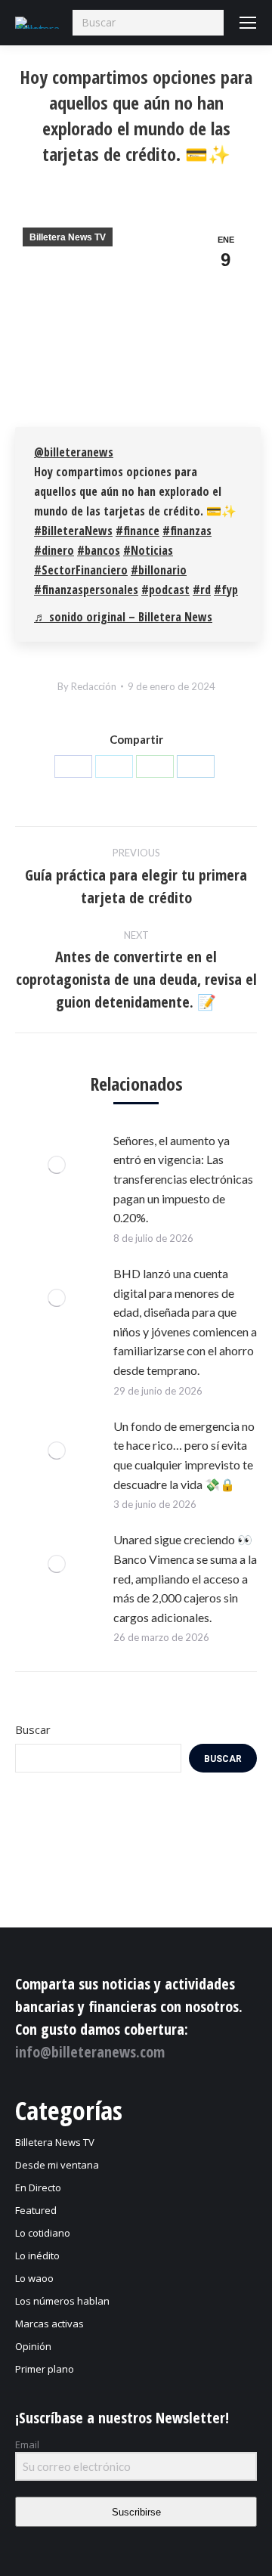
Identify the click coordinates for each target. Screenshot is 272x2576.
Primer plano (45, 2369)
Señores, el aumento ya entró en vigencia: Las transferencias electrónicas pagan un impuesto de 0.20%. (183, 1179)
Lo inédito (37, 2256)
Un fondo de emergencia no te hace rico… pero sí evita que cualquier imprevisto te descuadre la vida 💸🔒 (184, 1455)
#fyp (226, 590)
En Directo (38, 2187)
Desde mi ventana (57, 2165)
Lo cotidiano (43, 2233)
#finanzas (187, 531)
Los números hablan (62, 2301)
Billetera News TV (68, 237)
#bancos (99, 550)
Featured (36, 2210)
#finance (138, 531)
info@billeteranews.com (90, 2052)
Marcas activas (49, 2324)
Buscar (33, 1729)
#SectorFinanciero (81, 570)
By (87, 686)
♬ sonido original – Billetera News (123, 617)
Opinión (33, 2346)
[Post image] (57, 1165)
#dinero (54, 550)
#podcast (165, 590)
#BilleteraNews (73, 531)
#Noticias (148, 550)
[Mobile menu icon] (248, 23)
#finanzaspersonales (86, 590)
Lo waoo (34, 2278)
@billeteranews (74, 452)
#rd (202, 590)
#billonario (159, 570)
